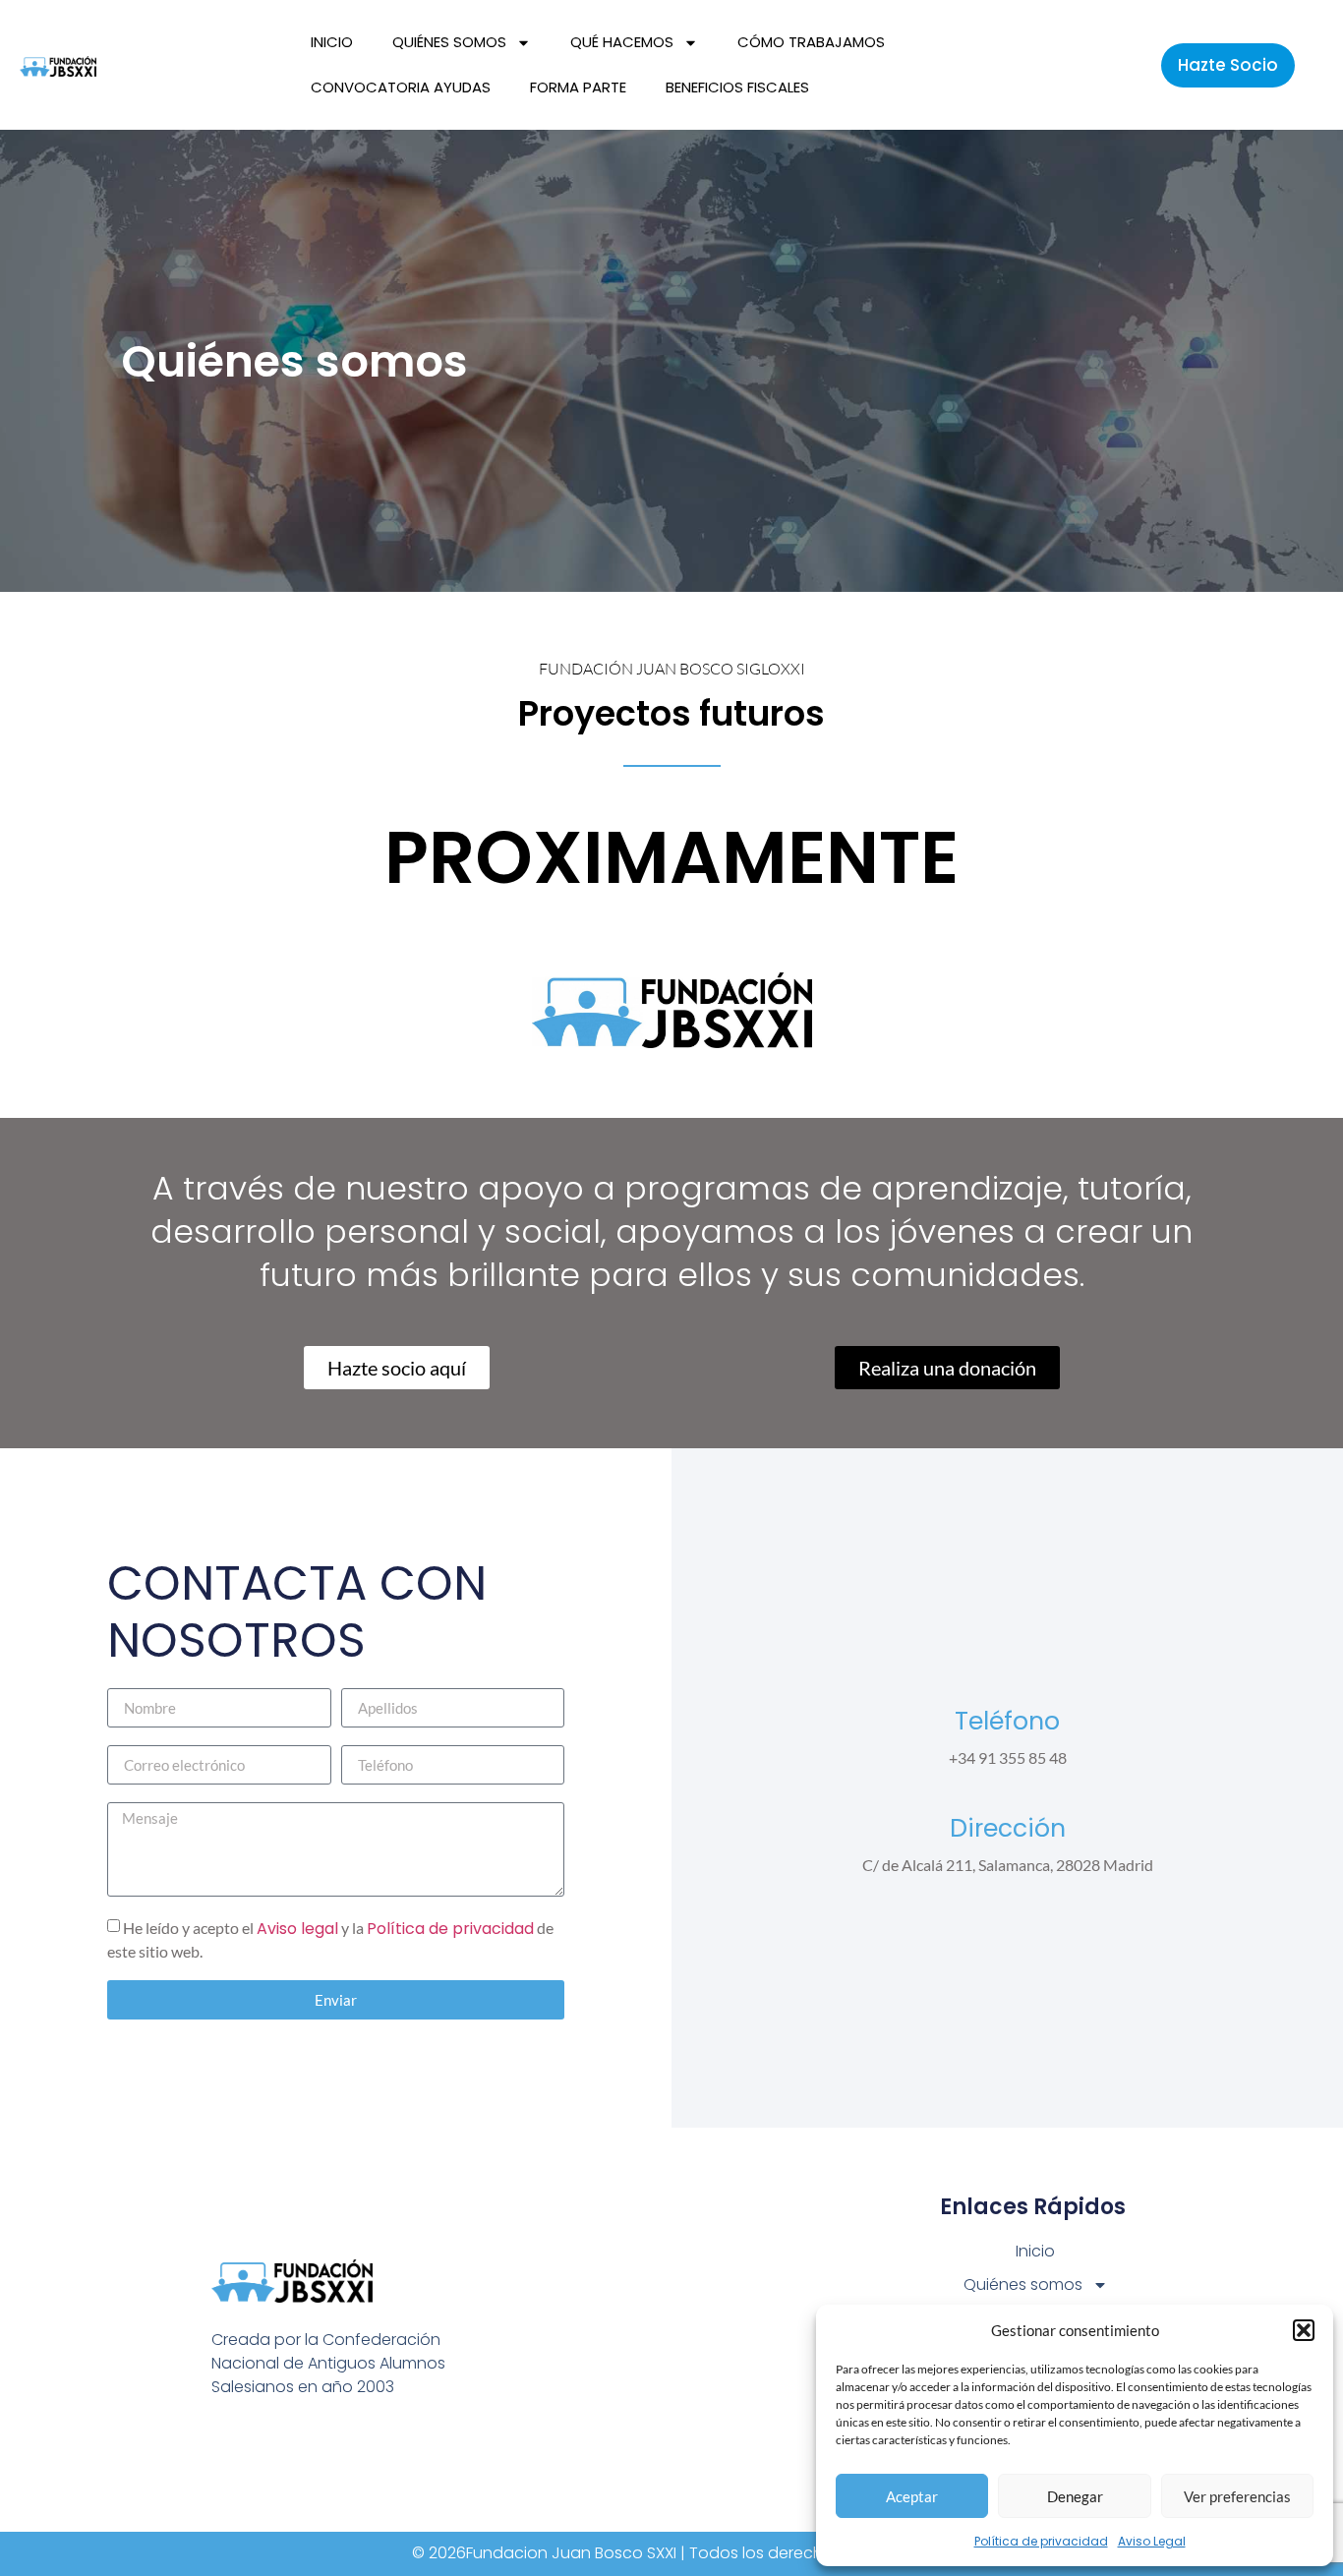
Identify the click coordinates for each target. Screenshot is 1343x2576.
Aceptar (912, 2496)
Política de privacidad (1041, 2541)
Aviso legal (297, 1929)
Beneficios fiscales (737, 87)
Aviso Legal (1152, 2541)
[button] (1304, 2330)
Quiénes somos (449, 42)
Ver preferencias (1237, 2496)
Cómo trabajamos (811, 42)
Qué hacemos (622, 42)
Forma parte (578, 87)
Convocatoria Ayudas (401, 87)
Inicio (332, 42)
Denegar (1075, 2496)
